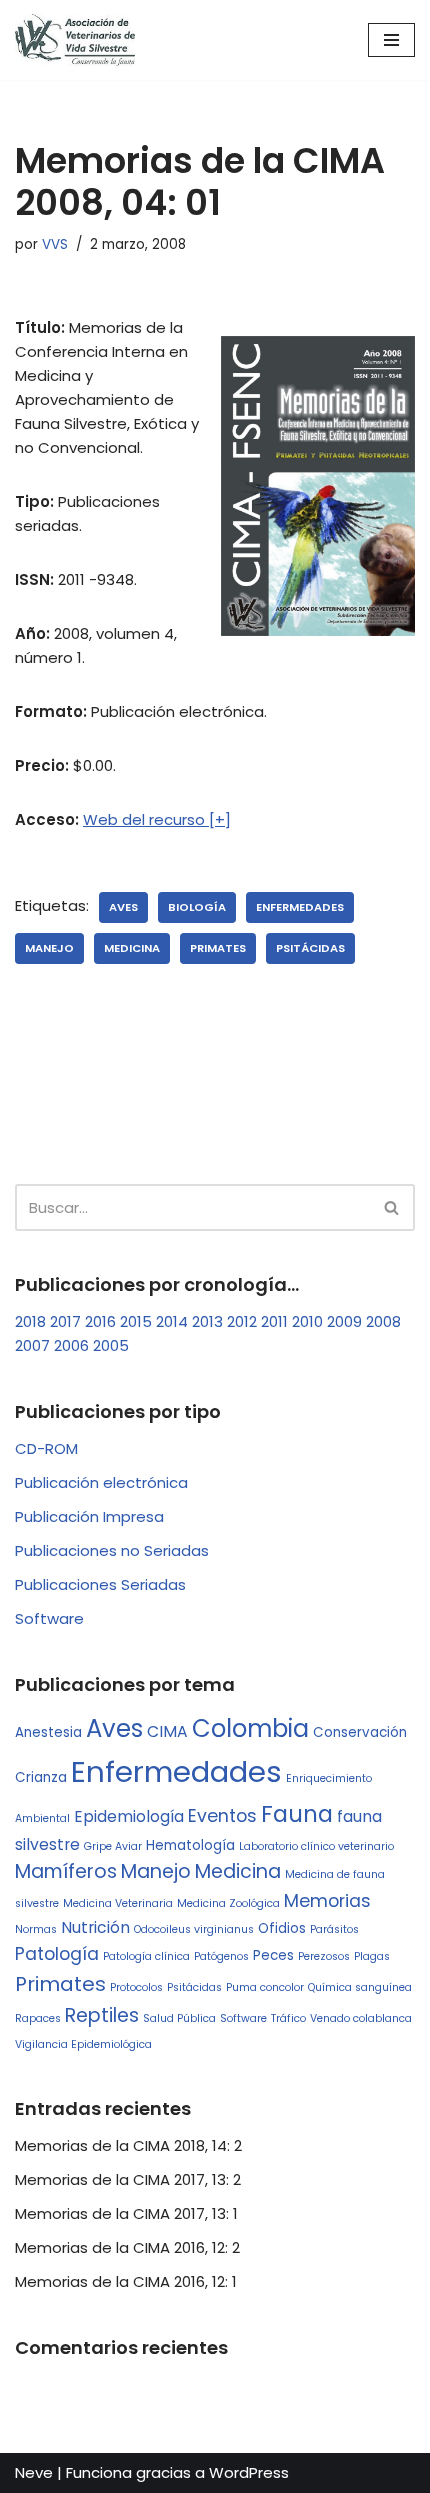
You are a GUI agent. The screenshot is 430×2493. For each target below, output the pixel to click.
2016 (100, 1321)
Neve (34, 2472)
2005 (111, 1345)
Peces (273, 1955)
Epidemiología (129, 1816)
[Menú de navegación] (391, 40)
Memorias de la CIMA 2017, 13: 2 (128, 2179)
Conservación (360, 1732)
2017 (65, 1321)
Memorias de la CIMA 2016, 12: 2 (127, 2247)
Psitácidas (310, 948)
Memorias (327, 1901)
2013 (207, 1321)
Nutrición (95, 1927)
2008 (383, 1321)
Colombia (250, 1728)
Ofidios (282, 1928)
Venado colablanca (361, 2018)
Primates (218, 948)
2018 (30, 1321)
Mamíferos (66, 1871)
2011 (274, 1321)
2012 (242, 1321)
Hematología (190, 1845)
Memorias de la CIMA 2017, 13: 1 (126, 2213)
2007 (32, 1345)
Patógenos (221, 1956)
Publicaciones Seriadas (100, 1584)
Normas (36, 1929)
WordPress (249, 2472)
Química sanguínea (360, 1987)
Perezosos (324, 1956)
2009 (344, 1321)
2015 (136, 1321)
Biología (197, 907)
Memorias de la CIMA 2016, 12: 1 (126, 2281)
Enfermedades (300, 907)
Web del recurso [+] (157, 819)
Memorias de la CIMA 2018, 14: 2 (128, 2145)
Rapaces (38, 2018)
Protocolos (136, 1987)
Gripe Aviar (113, 1846)
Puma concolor (265, 1987)
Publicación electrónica (101, 1482)
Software (49, 1618)
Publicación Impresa (89, 1516)
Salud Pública (179, 2018)
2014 (172, 1321)
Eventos (222, 1816)
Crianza (41, 1777)
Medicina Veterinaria (118, 1903)
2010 (307, 1321)
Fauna (297, 1814)
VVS (55, 244)
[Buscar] (392, 1207)
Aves (123, 907)
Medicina (132, 948)
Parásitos (334, 1929)
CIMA (167, 1731)
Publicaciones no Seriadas (112, 1550)
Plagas (372, 1956)
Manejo (49, 948)
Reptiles (102, 2015)
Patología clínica (146, 1956)
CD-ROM (46, 1448)
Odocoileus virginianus (194, 1929)
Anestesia (48, 1732)
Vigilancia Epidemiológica (83, 2044)
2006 (71, 1345)
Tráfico (288, 2018)
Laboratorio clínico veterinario (316, 1846)
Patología (57, 1954)
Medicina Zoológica (228, 1903)
